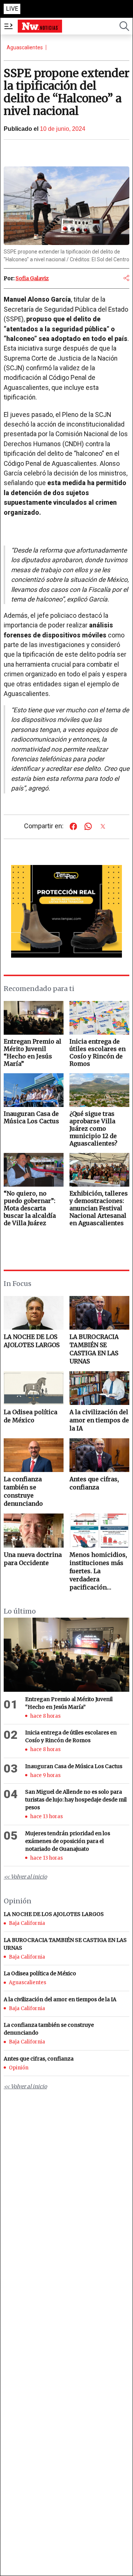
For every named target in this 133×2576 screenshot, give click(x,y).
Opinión (19, 2068)
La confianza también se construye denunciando (23, 1491)
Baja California (27, 1923)
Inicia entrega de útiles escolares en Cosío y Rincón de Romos (71, 1736)
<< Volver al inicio (25, 1877)
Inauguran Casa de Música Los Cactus (74, 1766)
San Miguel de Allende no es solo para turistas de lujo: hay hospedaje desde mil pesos (76, 1800)
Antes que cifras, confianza (94, 1483)
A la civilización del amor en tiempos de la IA (99, 1420)
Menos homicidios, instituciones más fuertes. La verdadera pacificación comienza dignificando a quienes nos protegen (98, 1571)
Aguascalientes (25, 47)
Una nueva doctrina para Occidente (33, 1559)
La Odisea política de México (30, 1416)
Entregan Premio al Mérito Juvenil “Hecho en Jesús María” (69, 1703)
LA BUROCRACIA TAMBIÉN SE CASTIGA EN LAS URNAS (94, 1349)
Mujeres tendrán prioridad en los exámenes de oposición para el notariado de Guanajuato (68, 1841)
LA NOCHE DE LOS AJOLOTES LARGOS (32, 1341)
